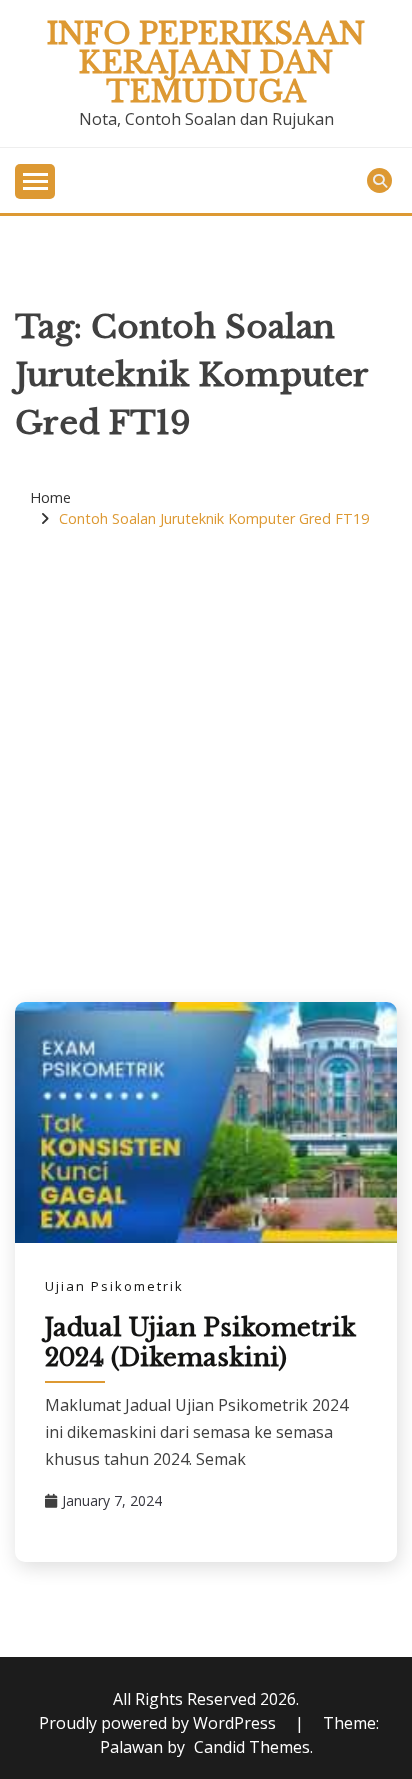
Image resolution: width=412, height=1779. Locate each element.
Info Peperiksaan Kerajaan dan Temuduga (206, 63)
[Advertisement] (206, 766)
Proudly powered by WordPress (159, 1723)
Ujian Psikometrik (114, 1286)
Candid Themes (252, 1747)
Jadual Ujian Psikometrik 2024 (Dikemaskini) (200, 1342)
